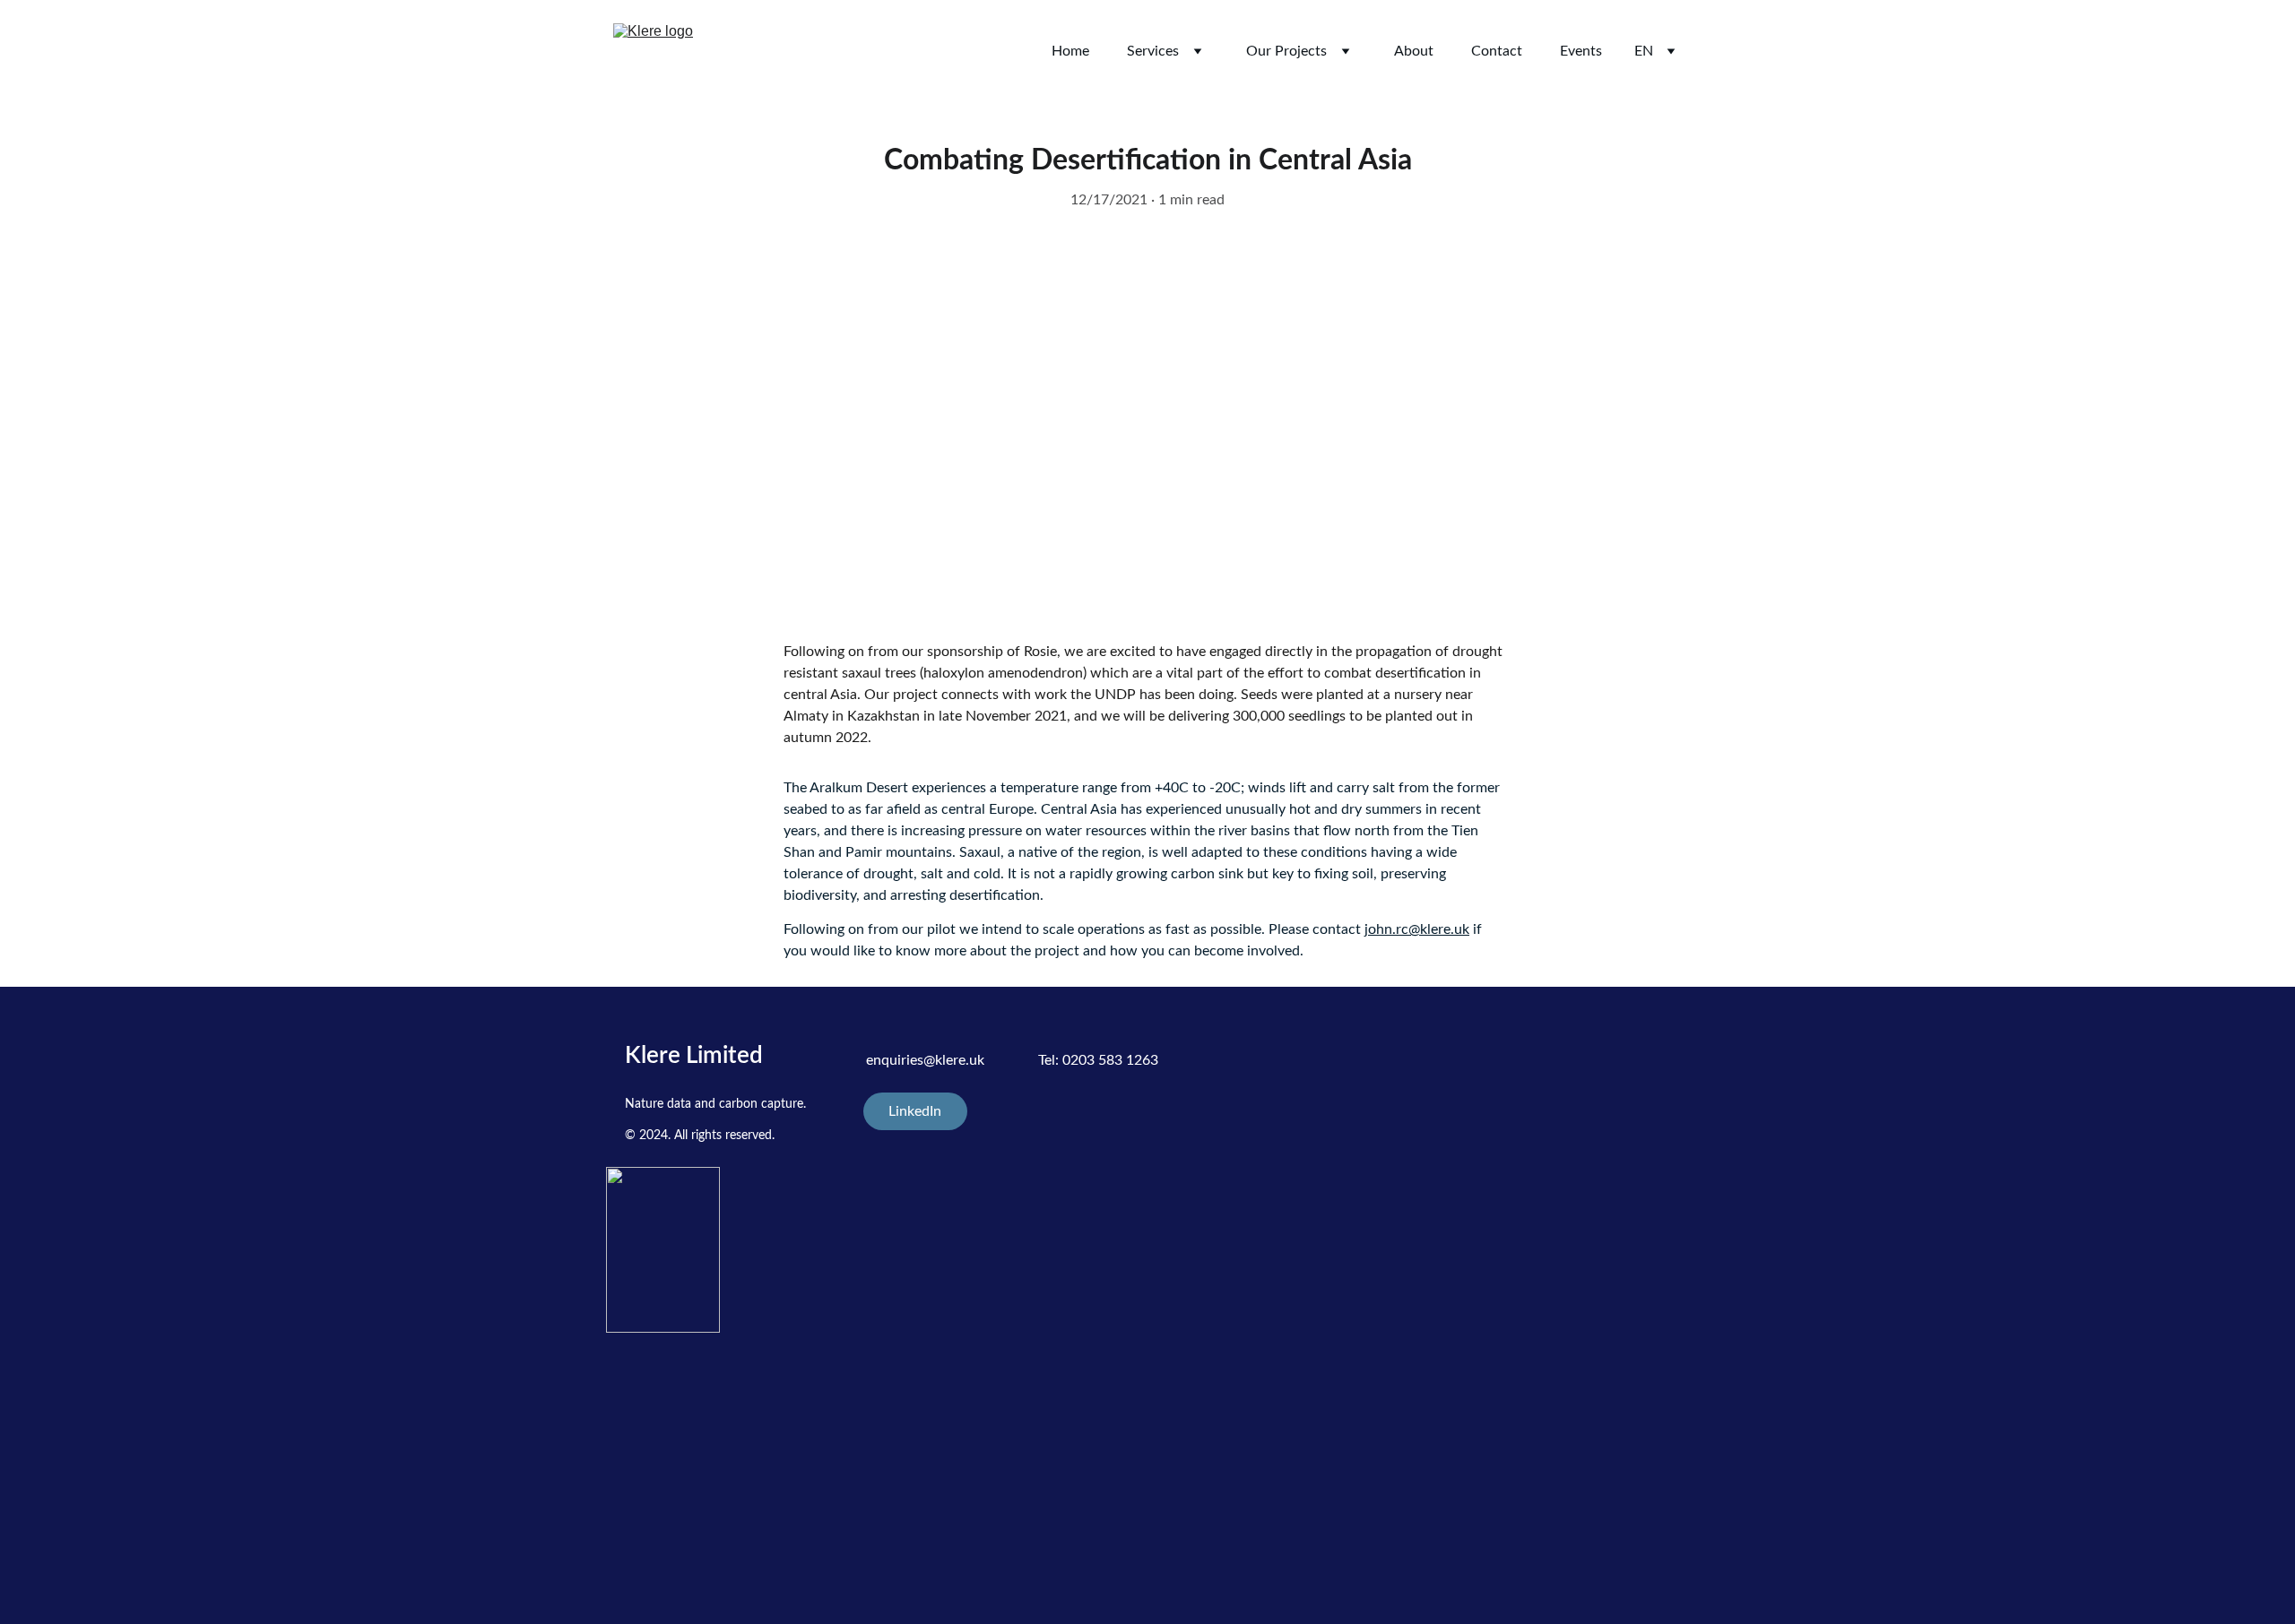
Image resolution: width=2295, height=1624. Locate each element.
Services (1153, 51)
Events (1581, 51)
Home (1070, 51)
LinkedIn (915, 1111)
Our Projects (1286, 51)
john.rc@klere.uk (1417, 929)
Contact (1497, 51)
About (1414, 51)
